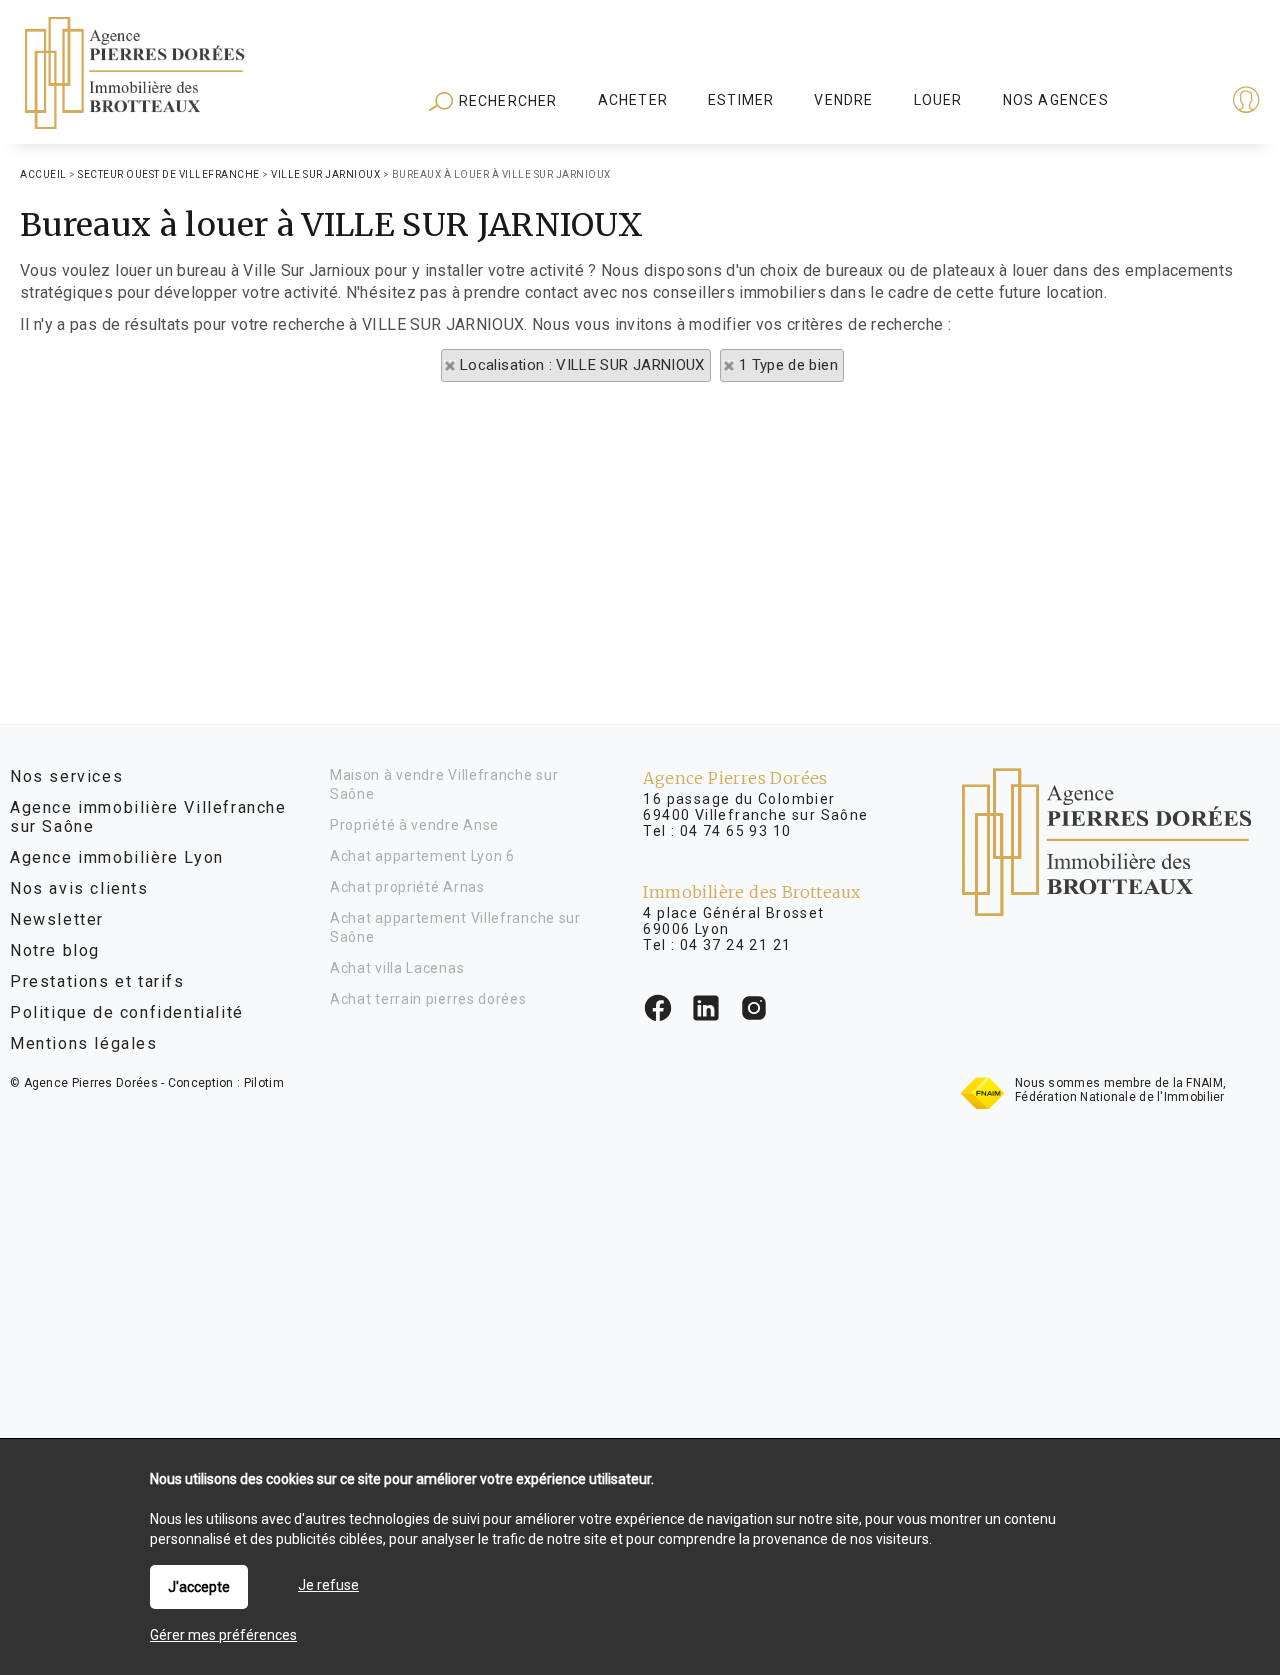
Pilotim (264, 1083)
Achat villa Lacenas (397, 968)
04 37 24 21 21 (736, 945)
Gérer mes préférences (223, 1635)
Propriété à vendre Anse (414, 825)
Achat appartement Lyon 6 (422, 856)
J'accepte (199, 1587)
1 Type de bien (788, 365)
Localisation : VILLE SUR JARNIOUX (582, 365)
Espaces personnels (1168, 102)
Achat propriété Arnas (407, 887)
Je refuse (328, 1585)
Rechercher (505, 101)
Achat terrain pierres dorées (428, 999)
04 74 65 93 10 (736, 831)
